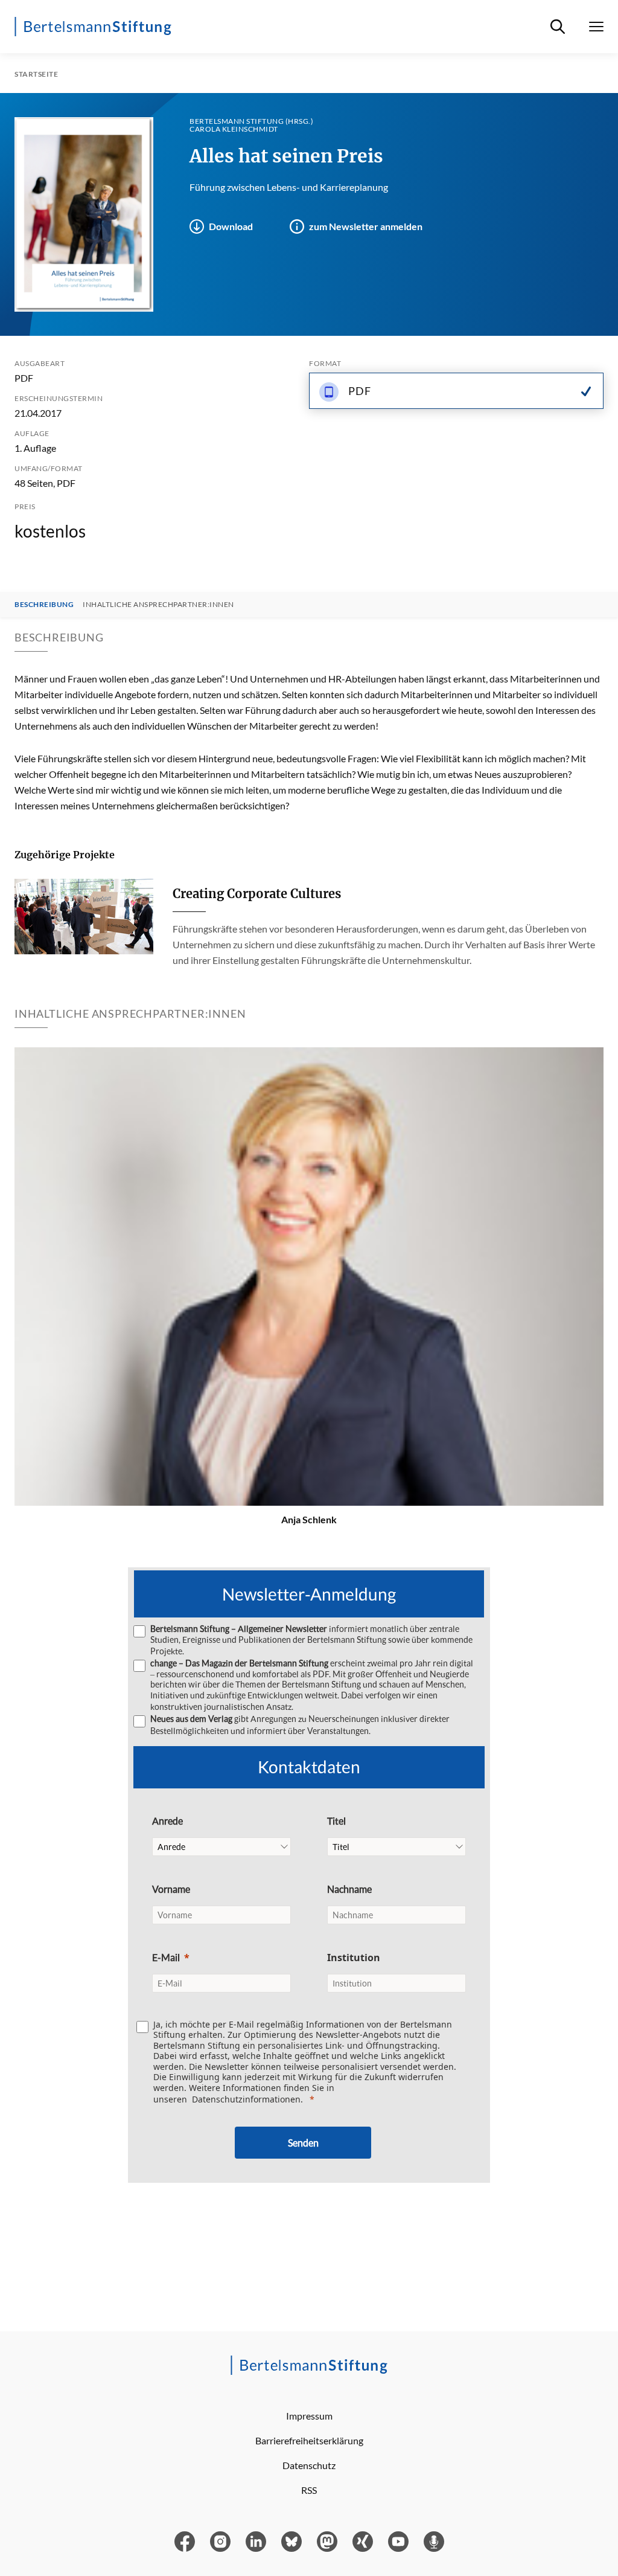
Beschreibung (44, 605)
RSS (309, 2490)
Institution (354, 1958)
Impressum (309, 2416)
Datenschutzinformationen (246, 2099)
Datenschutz (309, 2465)
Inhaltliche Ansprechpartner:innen (158, 605)
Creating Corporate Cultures (257, 894)
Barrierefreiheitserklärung (309, 2440)
